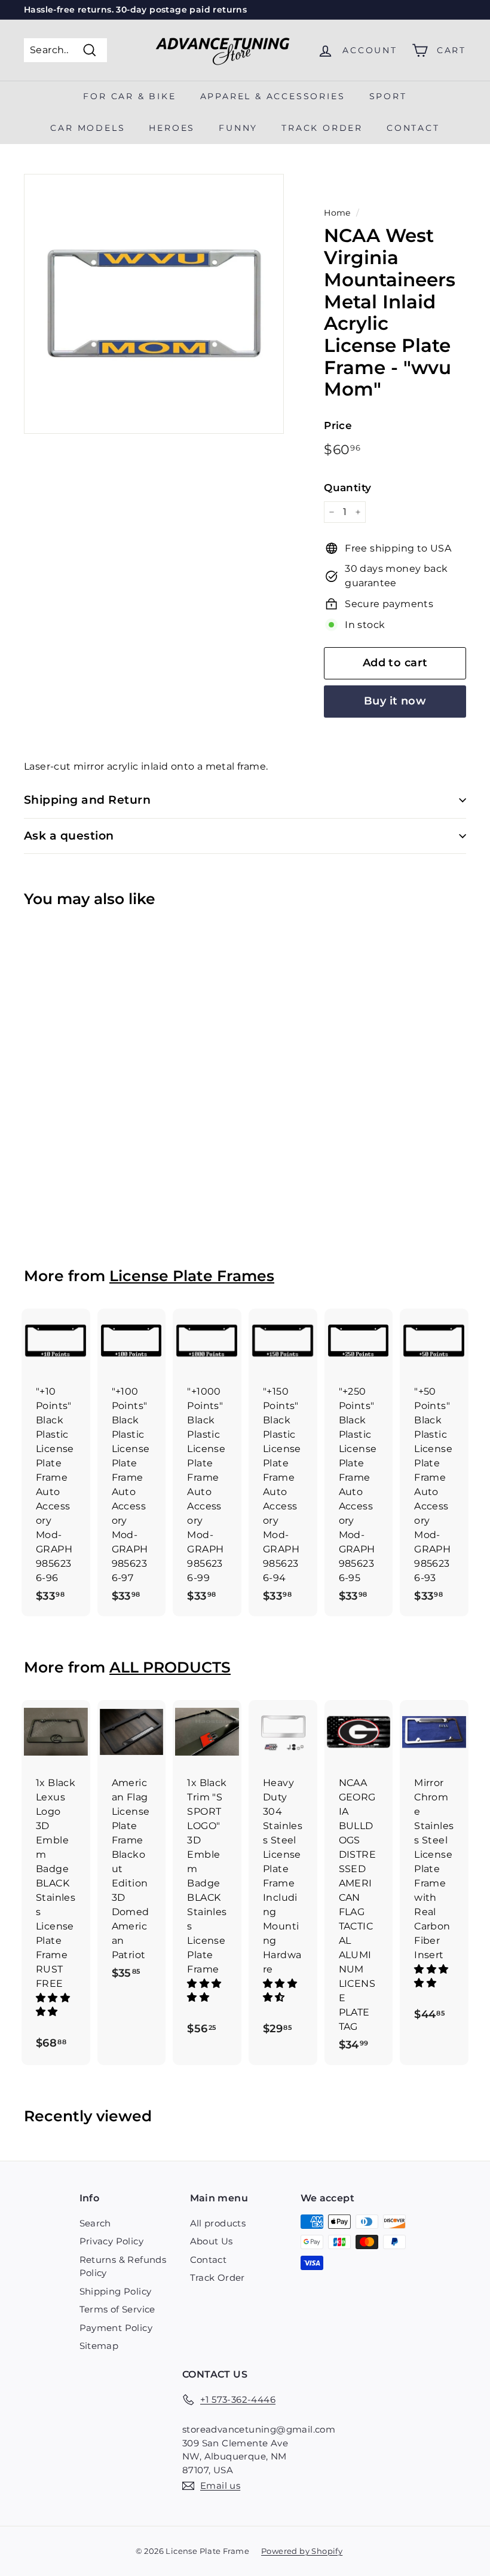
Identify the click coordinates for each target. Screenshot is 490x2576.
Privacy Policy (112, 2241)
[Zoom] (154, 304)
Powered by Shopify (302, 2551)
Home (337, 213)
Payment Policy (116, 2328)
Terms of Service (117, 2309)
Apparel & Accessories (273, 96)
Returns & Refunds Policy (123, 2266)
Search (95, 2223)
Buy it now (395, 701)
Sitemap (99, 2346)
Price (338, 425)
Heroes (172, 128)
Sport (388, 96)
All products (218, 2223)
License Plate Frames (192, 1276)
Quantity (347, 488)
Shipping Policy (116, 2291)
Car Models (88, 128)
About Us (212, 2241)
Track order (322, 128)
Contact (413, 128)
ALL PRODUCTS (170, 1667)
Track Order (218, 2278)
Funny (238, 128)
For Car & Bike (129, 96)
